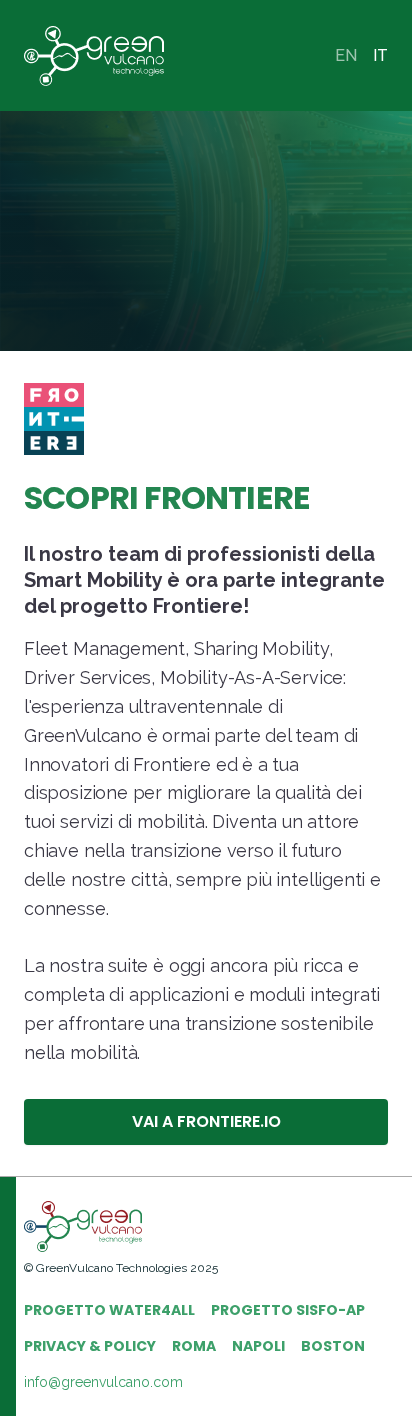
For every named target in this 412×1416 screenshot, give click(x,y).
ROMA (194, 1346)
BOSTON (333, 1346)
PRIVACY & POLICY (90, 1346)
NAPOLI (258, 1346)
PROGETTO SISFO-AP (288, 1310)
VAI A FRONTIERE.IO (206, 1121)
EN (346, 55)
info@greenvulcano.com (103, 1382)
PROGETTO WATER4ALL (109, 1310)
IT (380, 55)
